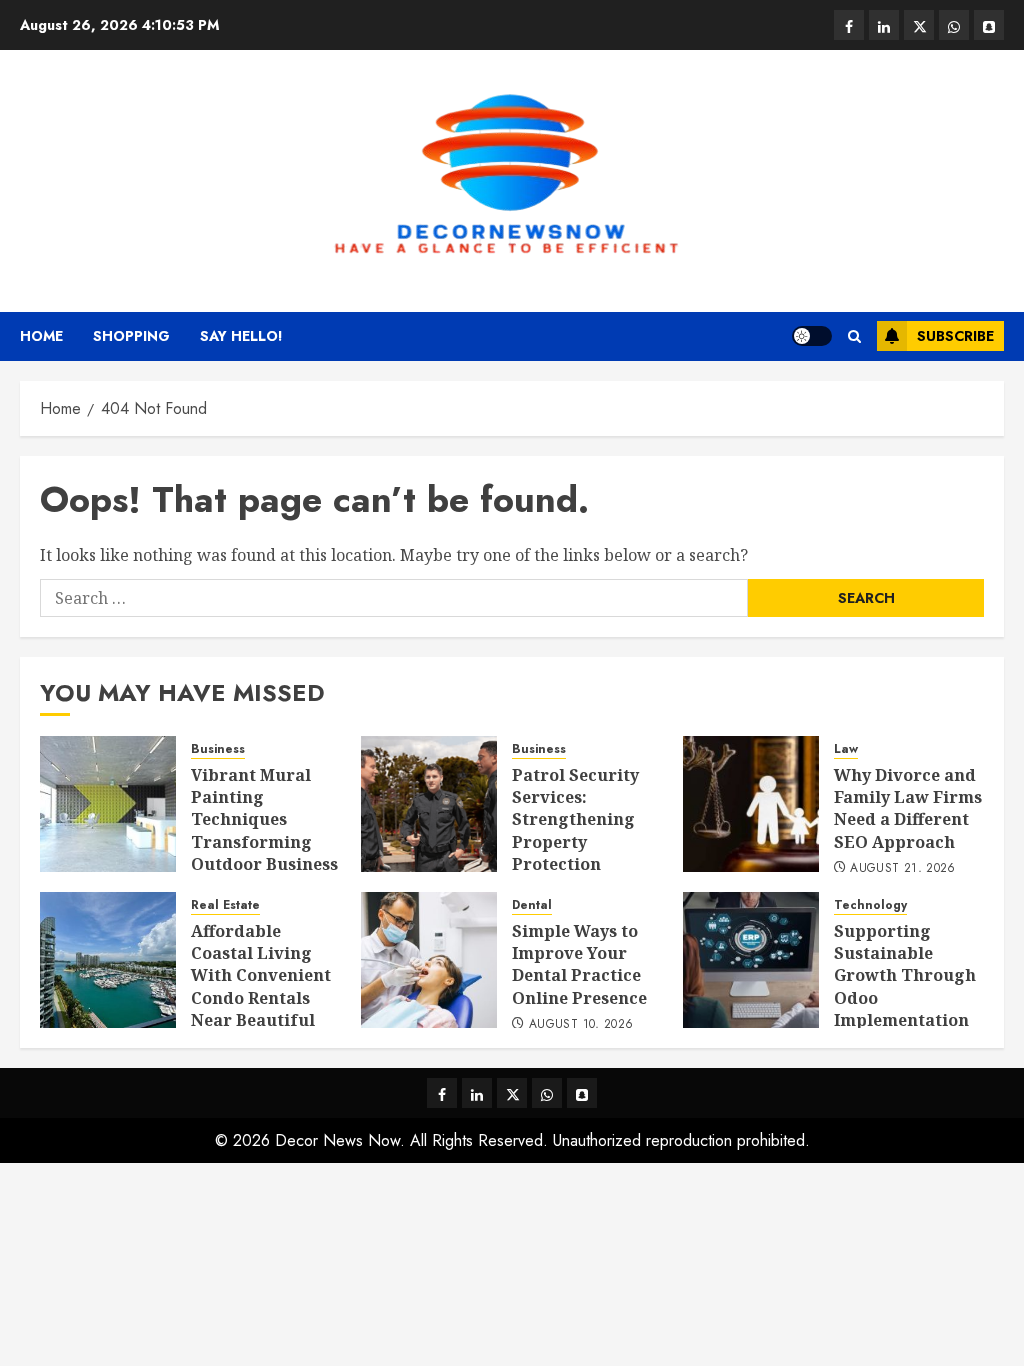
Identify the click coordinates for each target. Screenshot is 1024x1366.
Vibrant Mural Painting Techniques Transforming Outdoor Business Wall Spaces (264, 831)
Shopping (131, 336)
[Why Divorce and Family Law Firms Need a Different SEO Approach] (751, 804)
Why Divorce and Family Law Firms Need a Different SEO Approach (908, 808)
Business (218, 749)
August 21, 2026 (902, 869)
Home (41, 336)
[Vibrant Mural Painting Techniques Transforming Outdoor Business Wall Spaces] (108, 804)
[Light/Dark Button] (812, 336)
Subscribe (955, 336)
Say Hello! (241, 336)
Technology (870, 905)
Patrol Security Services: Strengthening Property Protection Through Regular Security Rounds (585, 842)
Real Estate (225, 905)
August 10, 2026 (581, 1025)
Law (846, 749)
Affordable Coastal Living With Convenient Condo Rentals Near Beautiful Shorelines (261, 987)
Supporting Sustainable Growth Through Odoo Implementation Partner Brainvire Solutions (905, 1009)
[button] (854, 336)
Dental (532, 905)
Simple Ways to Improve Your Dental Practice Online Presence (579, 964)
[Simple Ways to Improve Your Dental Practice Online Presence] (429, 960)
